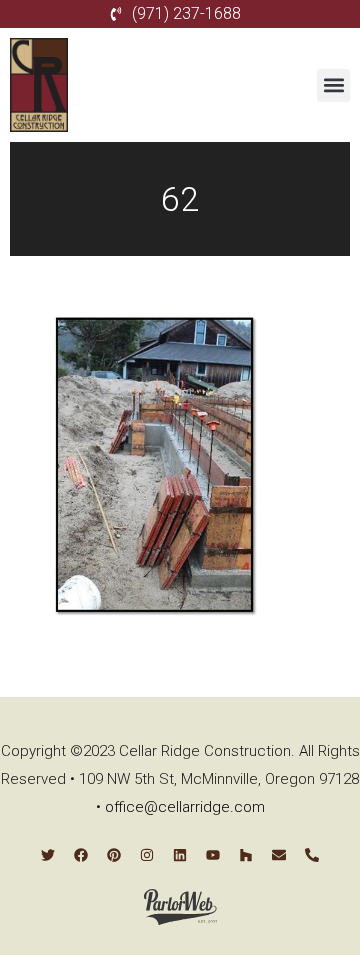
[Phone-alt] (312, 855)
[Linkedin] (180, 855)
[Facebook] (81, 855)
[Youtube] (213, 855)
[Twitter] (48, 855)
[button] (333, 85)
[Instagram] (147, 855)
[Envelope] (279, 855)
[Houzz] (246, 855)
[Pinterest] (114, 855)
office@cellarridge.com (185, 807)
